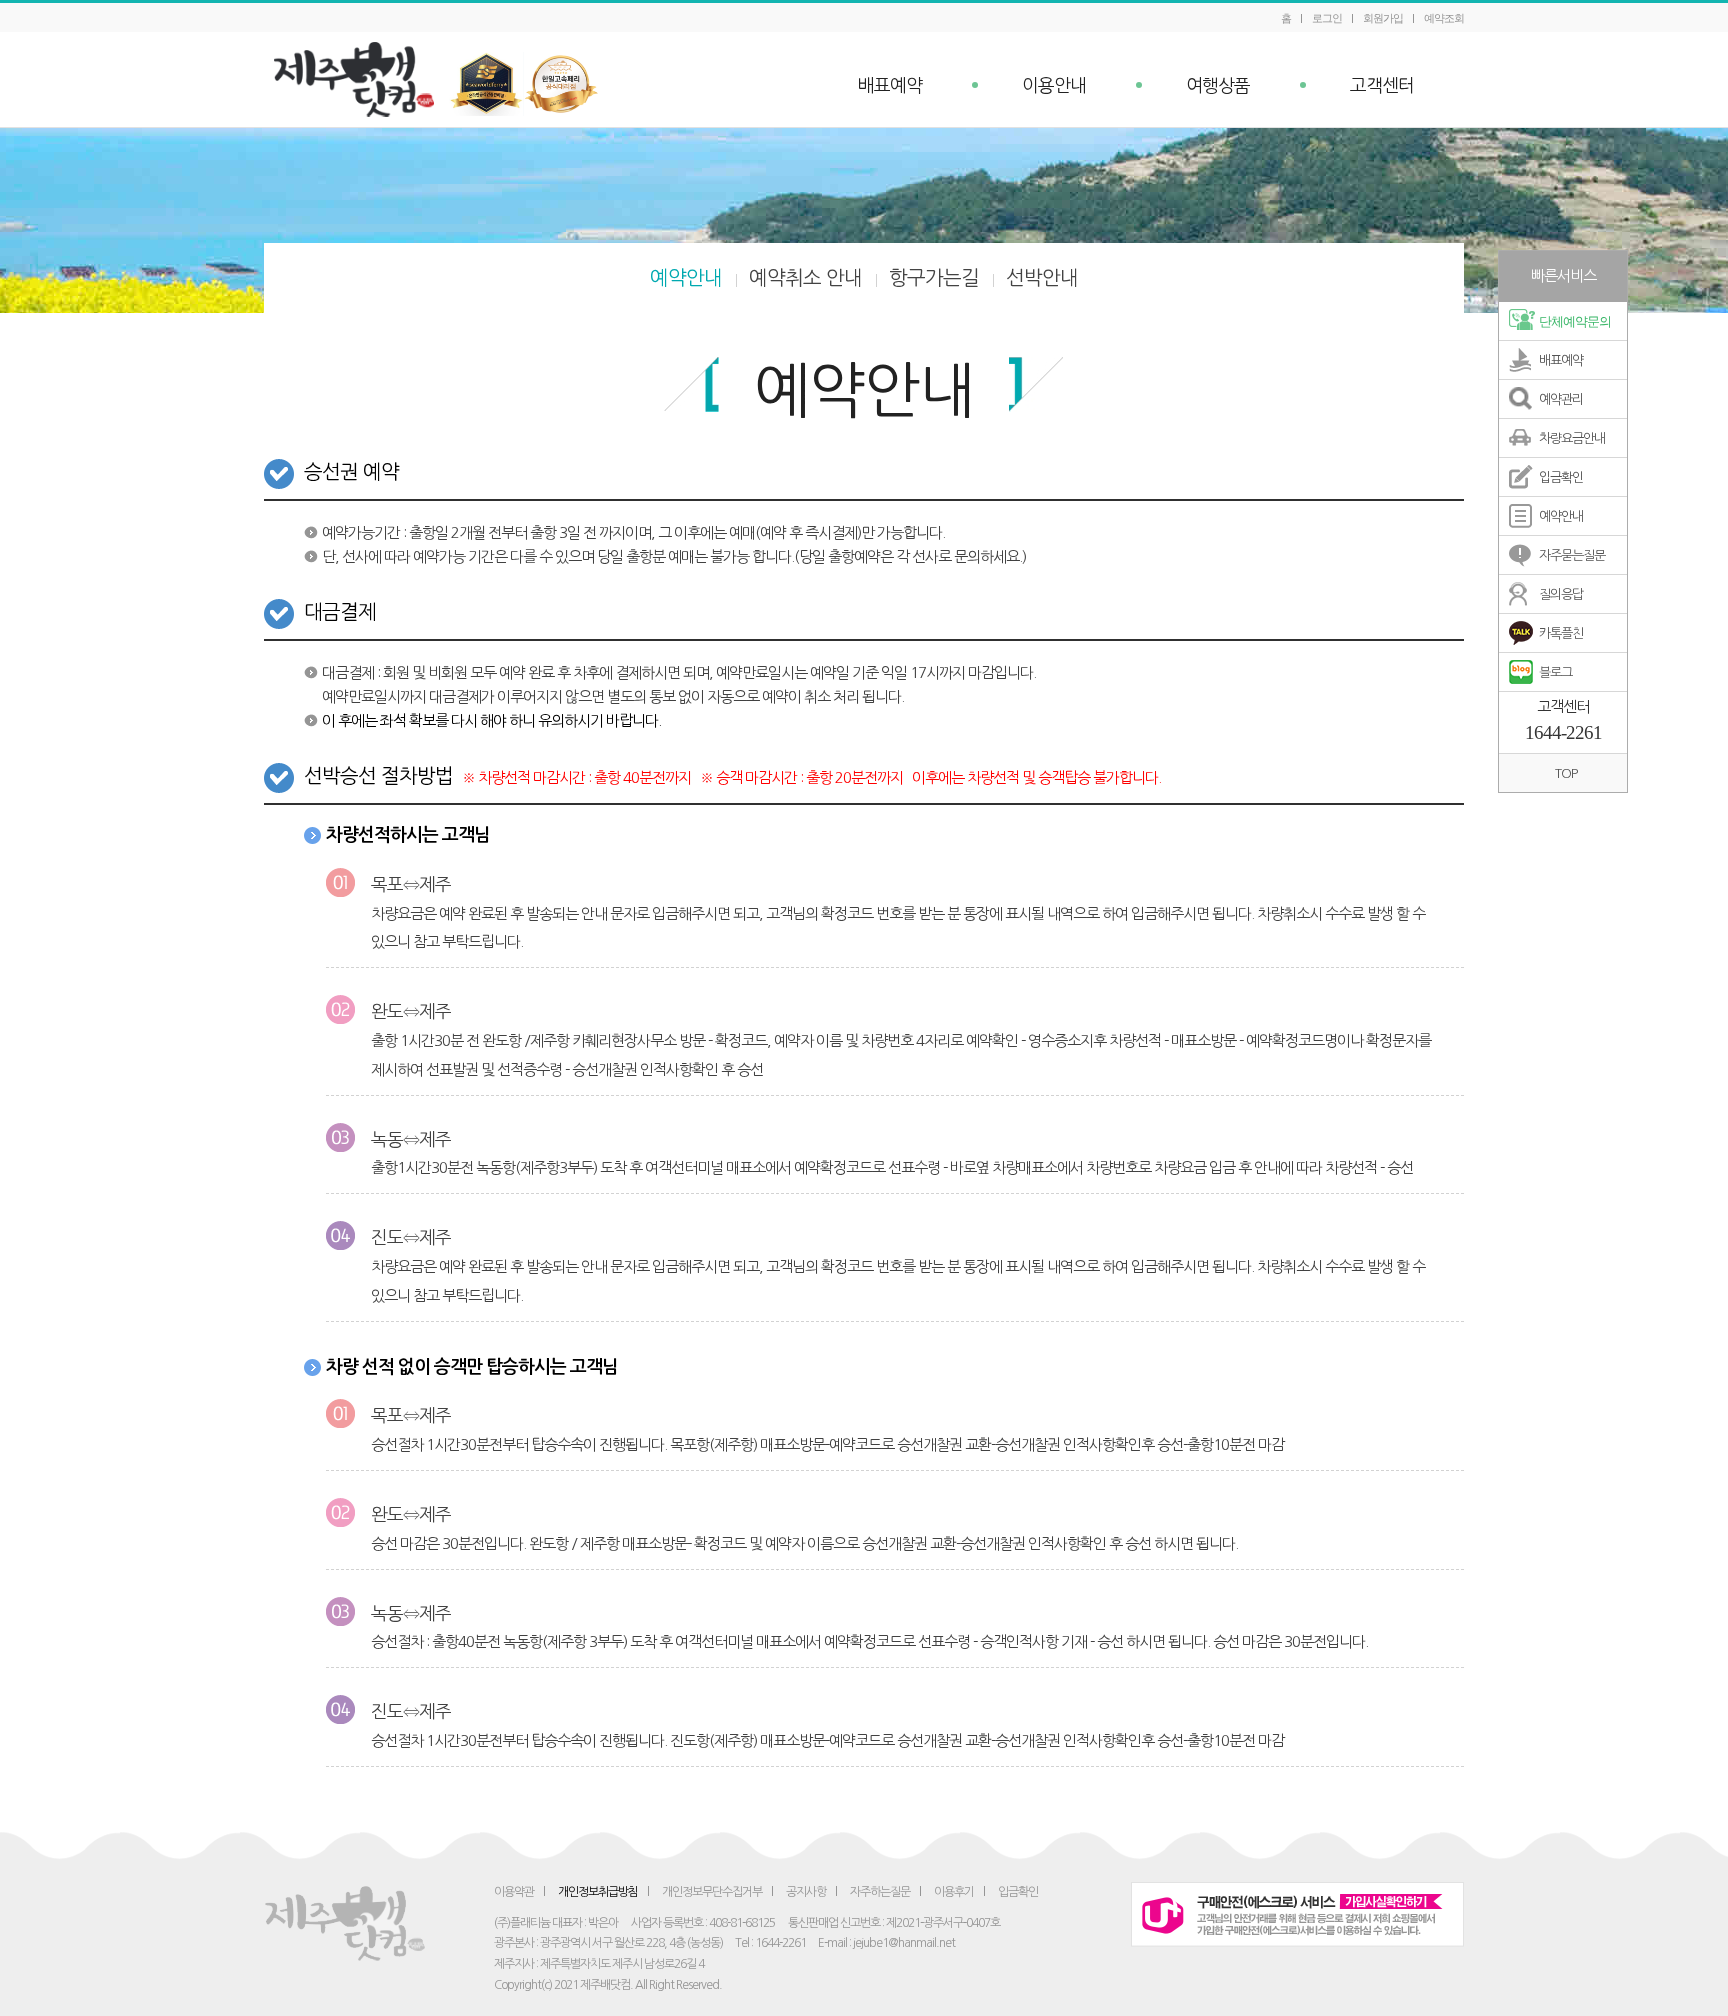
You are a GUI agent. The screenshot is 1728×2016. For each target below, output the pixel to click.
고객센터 (1382, 86)
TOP (1566, 773)
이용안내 (1054, 86)
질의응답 (1561, 594)
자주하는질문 (880, 1892)
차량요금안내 (1572, 438)
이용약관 (514, 1892)
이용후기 (954, 1892)
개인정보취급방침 (598, 1892)
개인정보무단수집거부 (712, 1892)
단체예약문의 (1575, 321)
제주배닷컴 (359, 79)
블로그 (1555, 672)
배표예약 (890, 86)
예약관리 (1561, 399)
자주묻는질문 (1572, 555)
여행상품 (1218, 86)
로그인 (1327, 18)
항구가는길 (934, 278)
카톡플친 (1561, 633)
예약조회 (1444, 18)
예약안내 (686, 278)
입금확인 (1561, 477)
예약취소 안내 (805, 278)
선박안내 (1042, 278)
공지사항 (806, 1892)
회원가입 (1383, 18)
